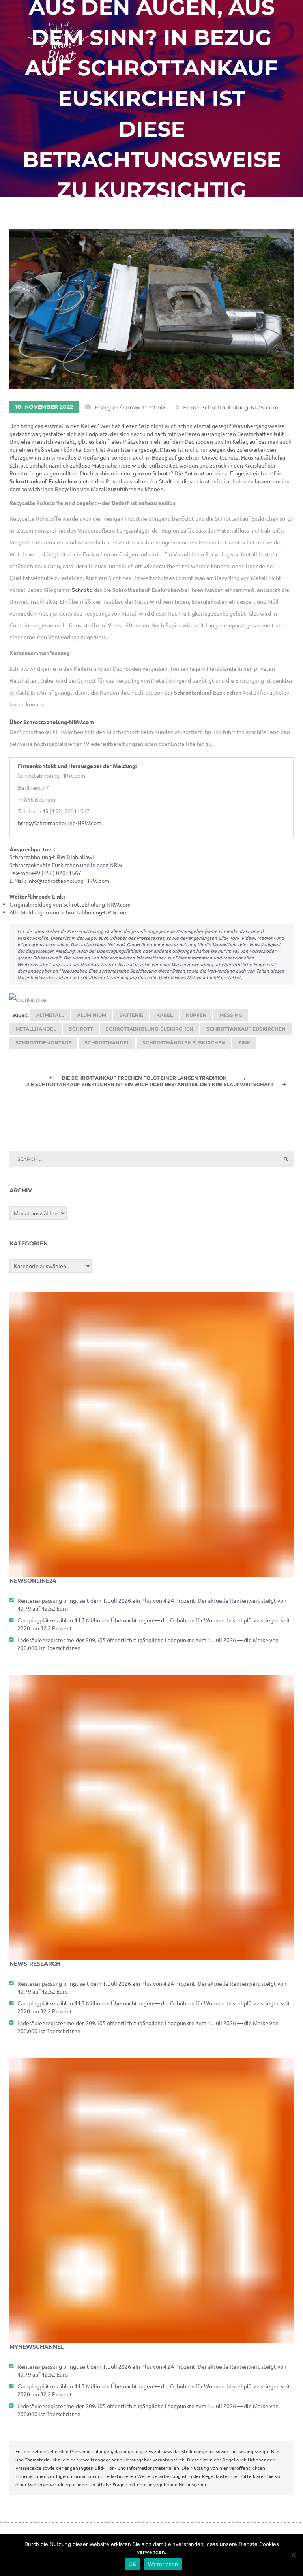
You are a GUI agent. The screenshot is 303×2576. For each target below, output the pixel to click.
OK (132, 2564)
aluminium (92, 1015)
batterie (131, 1015)
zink (244, 1043)
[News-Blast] (59, 38)
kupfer (196, 1015)
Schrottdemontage (43, 1043)
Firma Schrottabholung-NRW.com (231, 407)
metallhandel (36, 1029)
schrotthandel (107, 1043)
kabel (165, 1015)
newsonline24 (33, 1581)
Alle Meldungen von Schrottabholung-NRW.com (69, 912)
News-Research (35, 1964)
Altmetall (50, 1015)
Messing (231, 1015)
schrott (81, 1029)
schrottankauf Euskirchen (246, 1029)
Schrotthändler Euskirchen (184, 1043)
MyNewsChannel (37, 2347)
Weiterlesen (163, 2564)
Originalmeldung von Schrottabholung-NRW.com (70, 904)
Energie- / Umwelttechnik (130, 407)
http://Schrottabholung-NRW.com (60, 823)
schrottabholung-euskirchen (150, 1029)
